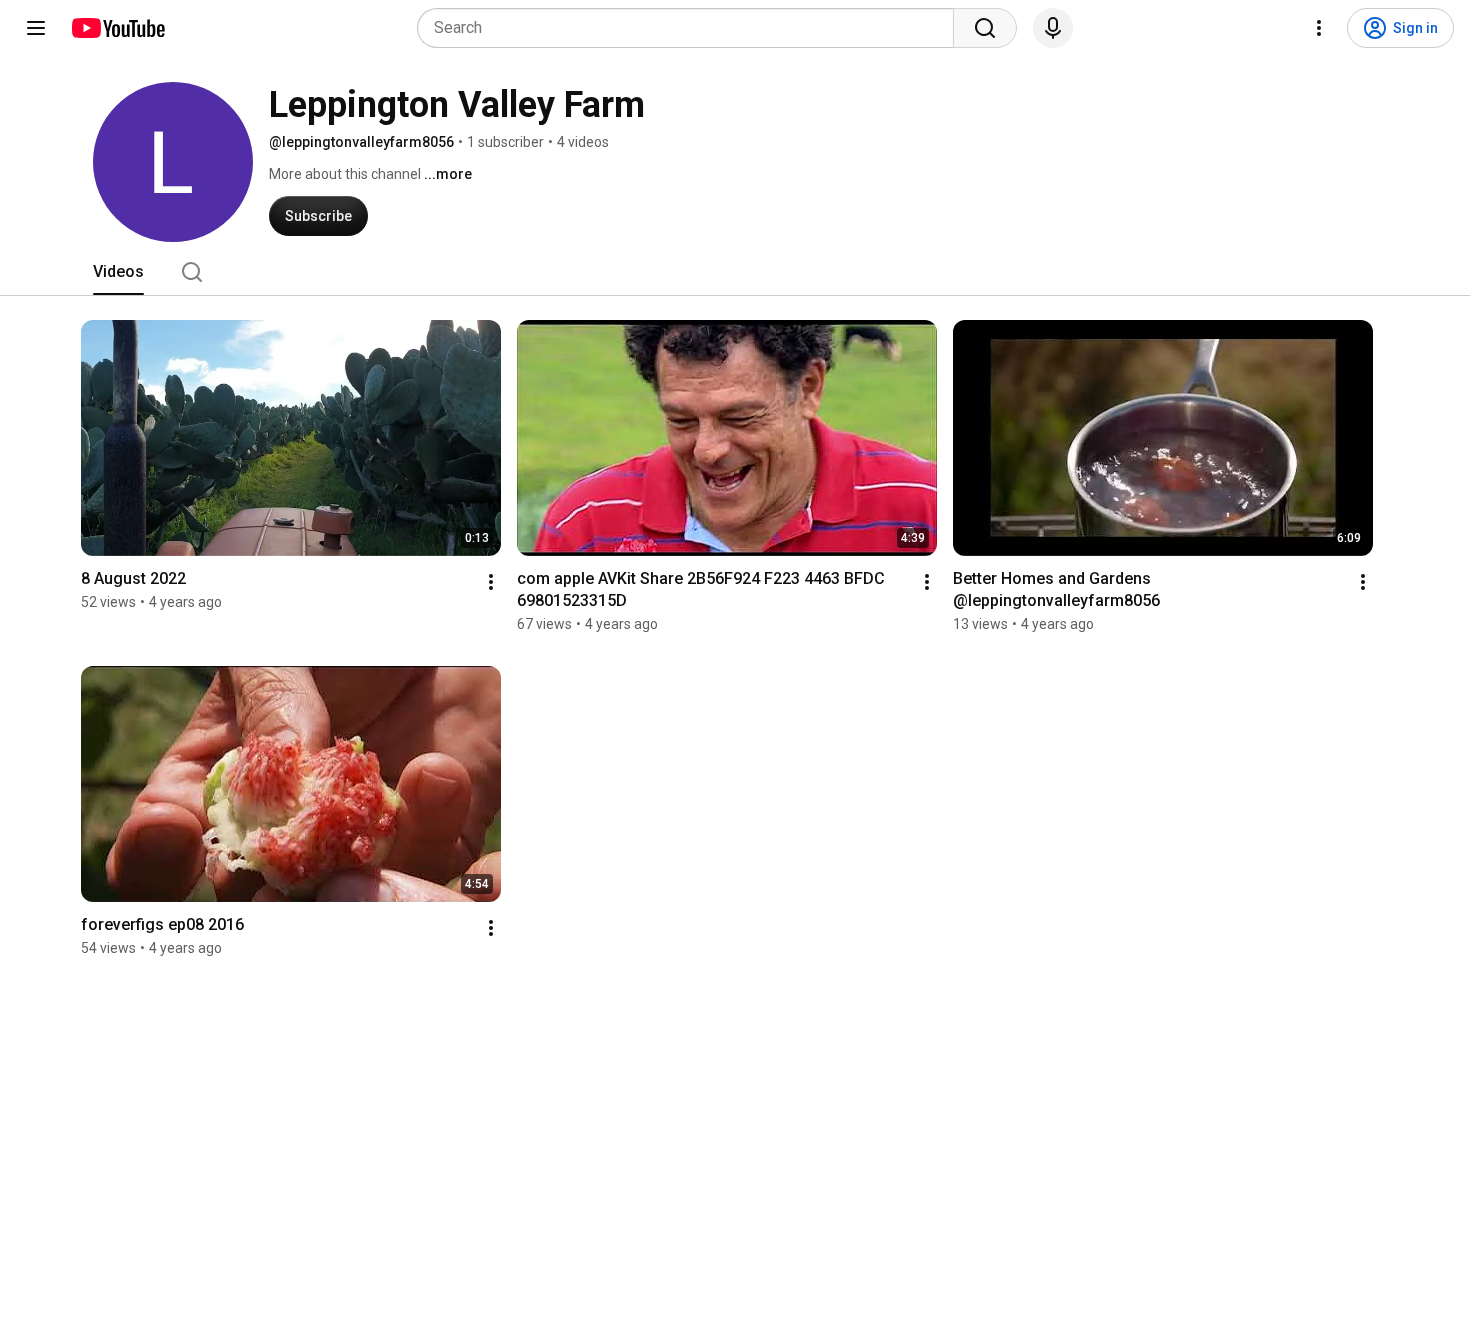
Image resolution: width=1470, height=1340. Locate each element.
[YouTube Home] (117, 28)
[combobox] (691, 28)
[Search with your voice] (1053, 28)
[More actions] (491, 582)
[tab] (118, 272)
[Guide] (36, 28)
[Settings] (1319, 28)
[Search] (985, 28)
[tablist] (735, 272)
